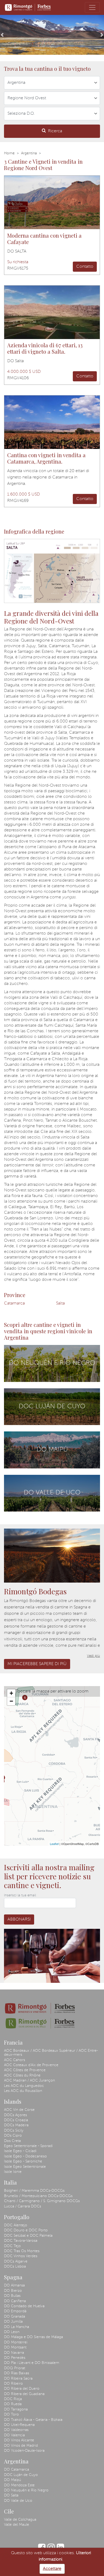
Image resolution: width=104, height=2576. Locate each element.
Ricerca (55, 131)
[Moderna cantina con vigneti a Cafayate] (52, 202)
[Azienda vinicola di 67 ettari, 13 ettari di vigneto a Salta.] (52, 312)
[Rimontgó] (28, 7)
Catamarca (14, 1303)
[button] (2, 35)
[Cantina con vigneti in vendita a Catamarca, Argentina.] (52, 422)
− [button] (11, 1701)
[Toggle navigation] (92, 7)
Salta (60, 1303)
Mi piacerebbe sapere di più (37, 1664)
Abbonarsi (19, 1919)
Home (9, 153)
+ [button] (11, 1693)
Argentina (29, 153)
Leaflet (54, 1844)
